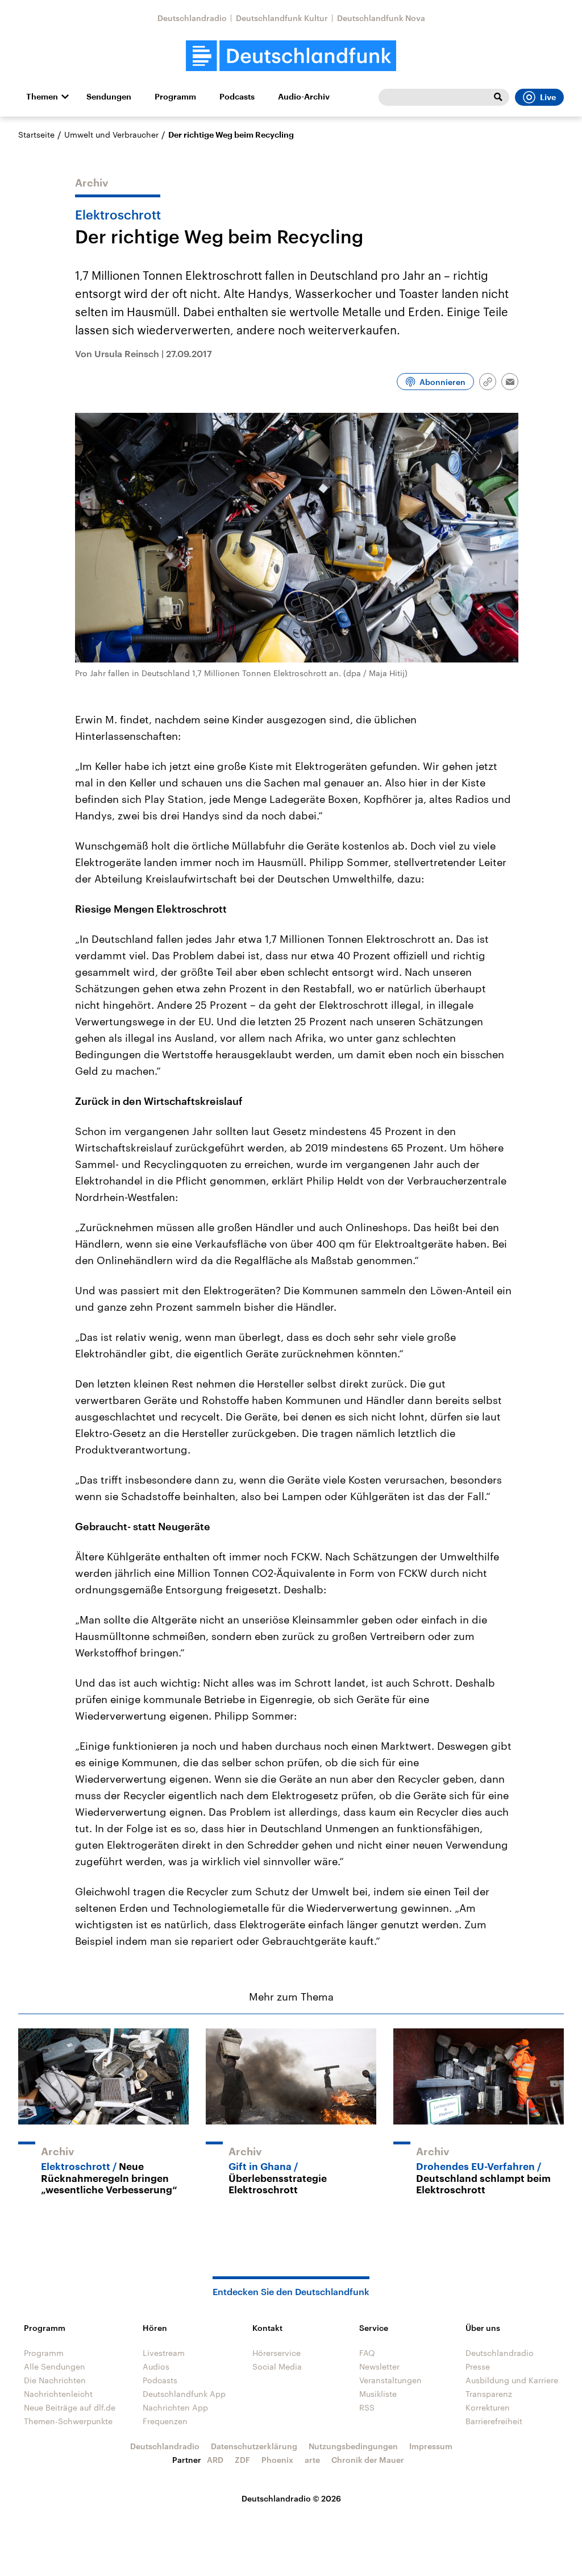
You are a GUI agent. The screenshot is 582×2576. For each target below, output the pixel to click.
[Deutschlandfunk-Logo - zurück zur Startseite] (291, 56)
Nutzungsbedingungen (353, 2446)
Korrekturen (488, 2407)
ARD (215, 2460)
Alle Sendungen (55, 2366)
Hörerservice (277, 2353)
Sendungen (109, 97)
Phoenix (277, 2460)
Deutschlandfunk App (184, 2394)
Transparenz (489, 2394)
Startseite (36, 134)
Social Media (277, 2366)
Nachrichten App (175, 2407)
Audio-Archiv (304, 97)
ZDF (242, 2460)
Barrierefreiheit (494, 2421)
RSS (367, 2407)
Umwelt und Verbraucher (111, 134)
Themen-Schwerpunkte (68, 2421)
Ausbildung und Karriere (512, 2380)
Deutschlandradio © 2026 (291, 2498)
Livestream (164, 2353)
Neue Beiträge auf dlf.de (70, 2407)
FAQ (367, 2353)
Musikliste (378, 2394)
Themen (42, 97)
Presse (478, 2366)
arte (312, 2460)
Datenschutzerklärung (254, 2446)
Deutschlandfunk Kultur (282, 18)
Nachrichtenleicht (58, 2394)
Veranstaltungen (390, 2380)
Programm (175, 97)
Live (548, 97)
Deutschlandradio (192, 18)
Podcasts (237, 97)
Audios (156, 2366)
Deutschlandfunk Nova (381, 18)
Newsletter (379, 2366)
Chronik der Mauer (368, 2460)
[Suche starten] (498, 97)
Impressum (431, 2446)
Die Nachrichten (55, 2380)
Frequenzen (165, 2421)
